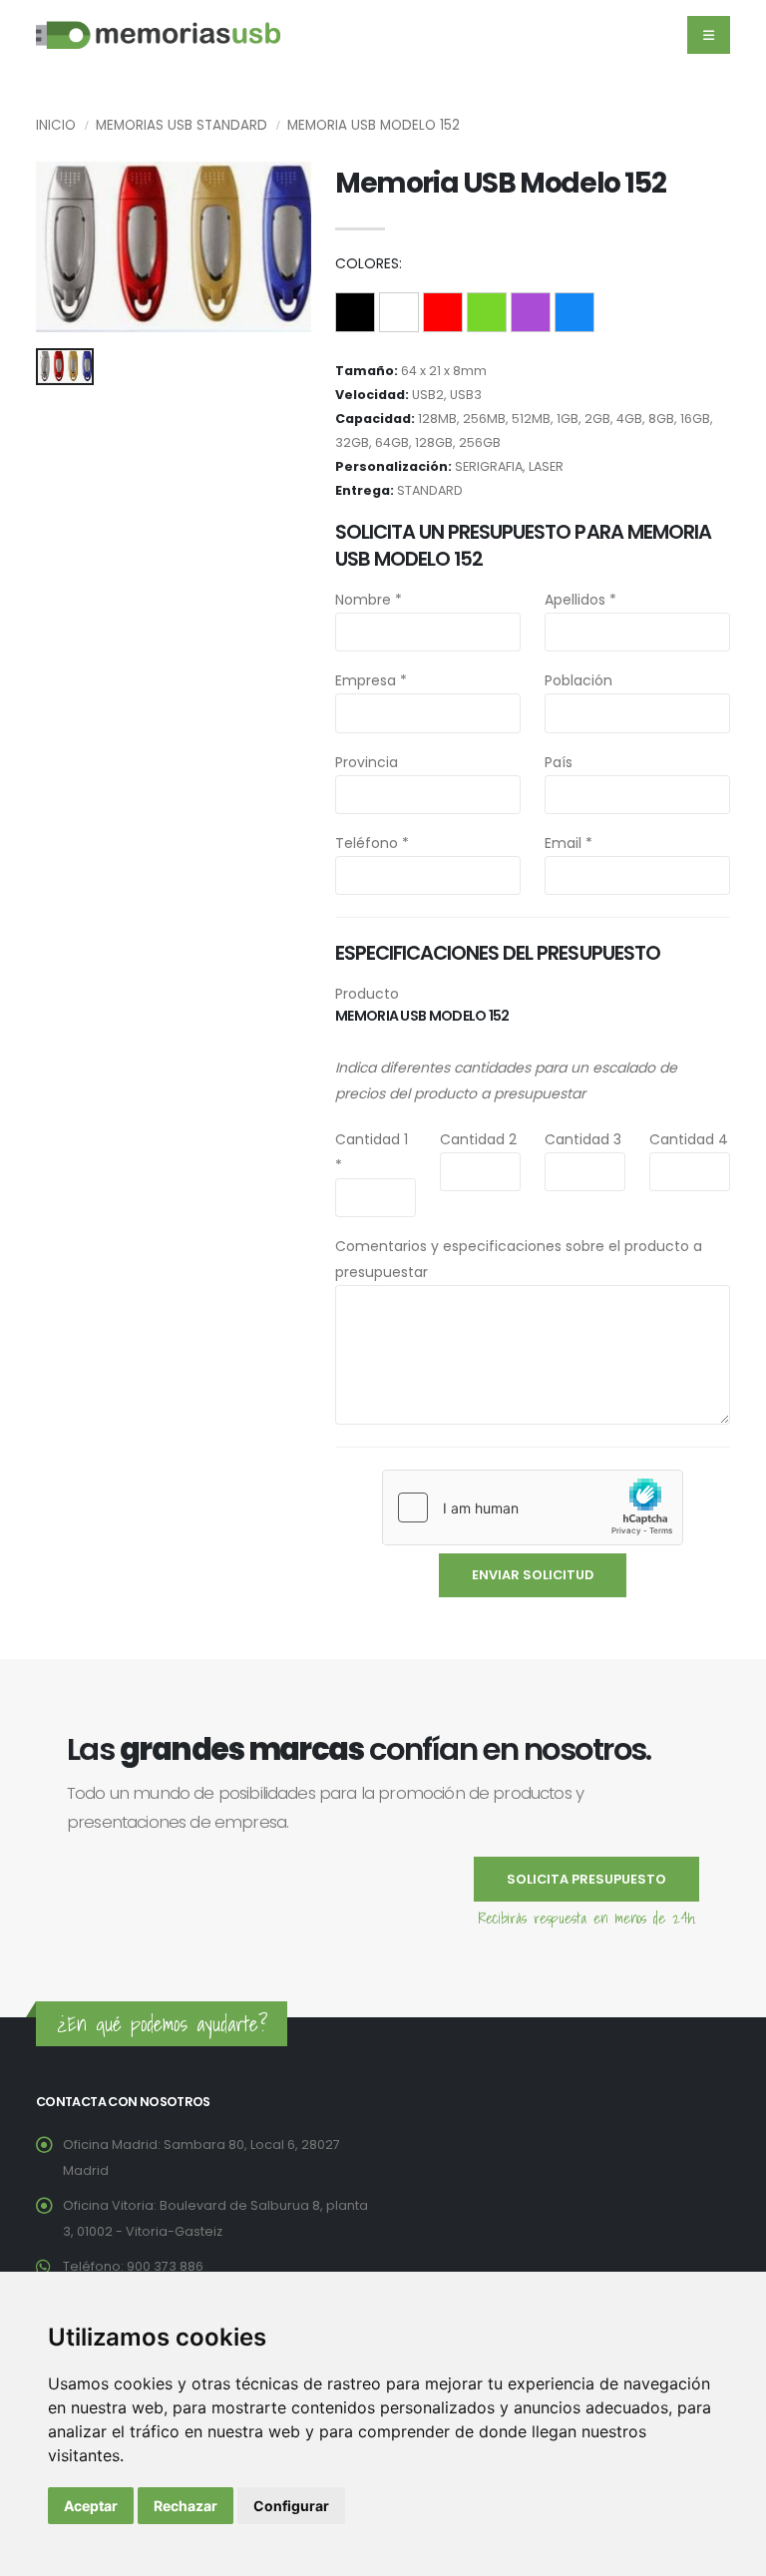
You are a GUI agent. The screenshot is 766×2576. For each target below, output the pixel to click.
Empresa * (371, 680)
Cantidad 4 (689, 1139)
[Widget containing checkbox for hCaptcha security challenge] (533, 1507)
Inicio (56, 125)
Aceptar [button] (91, 2506)
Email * (569, 843)
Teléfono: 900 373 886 (133, 2266)
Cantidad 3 (583, 1139)
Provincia (367, 762)
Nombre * (369, 600)
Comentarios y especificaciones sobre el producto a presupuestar (519, 1259)
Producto (367, 994)
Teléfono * (372, 843)
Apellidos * (580, 600)
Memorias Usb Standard (182, 125)
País (559, 762)
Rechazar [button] (186, 2506)
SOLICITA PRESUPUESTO (586, 1879)
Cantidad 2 (478, 1139)
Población (578, 680)
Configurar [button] (291, 2506)
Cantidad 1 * (372, 1152)
